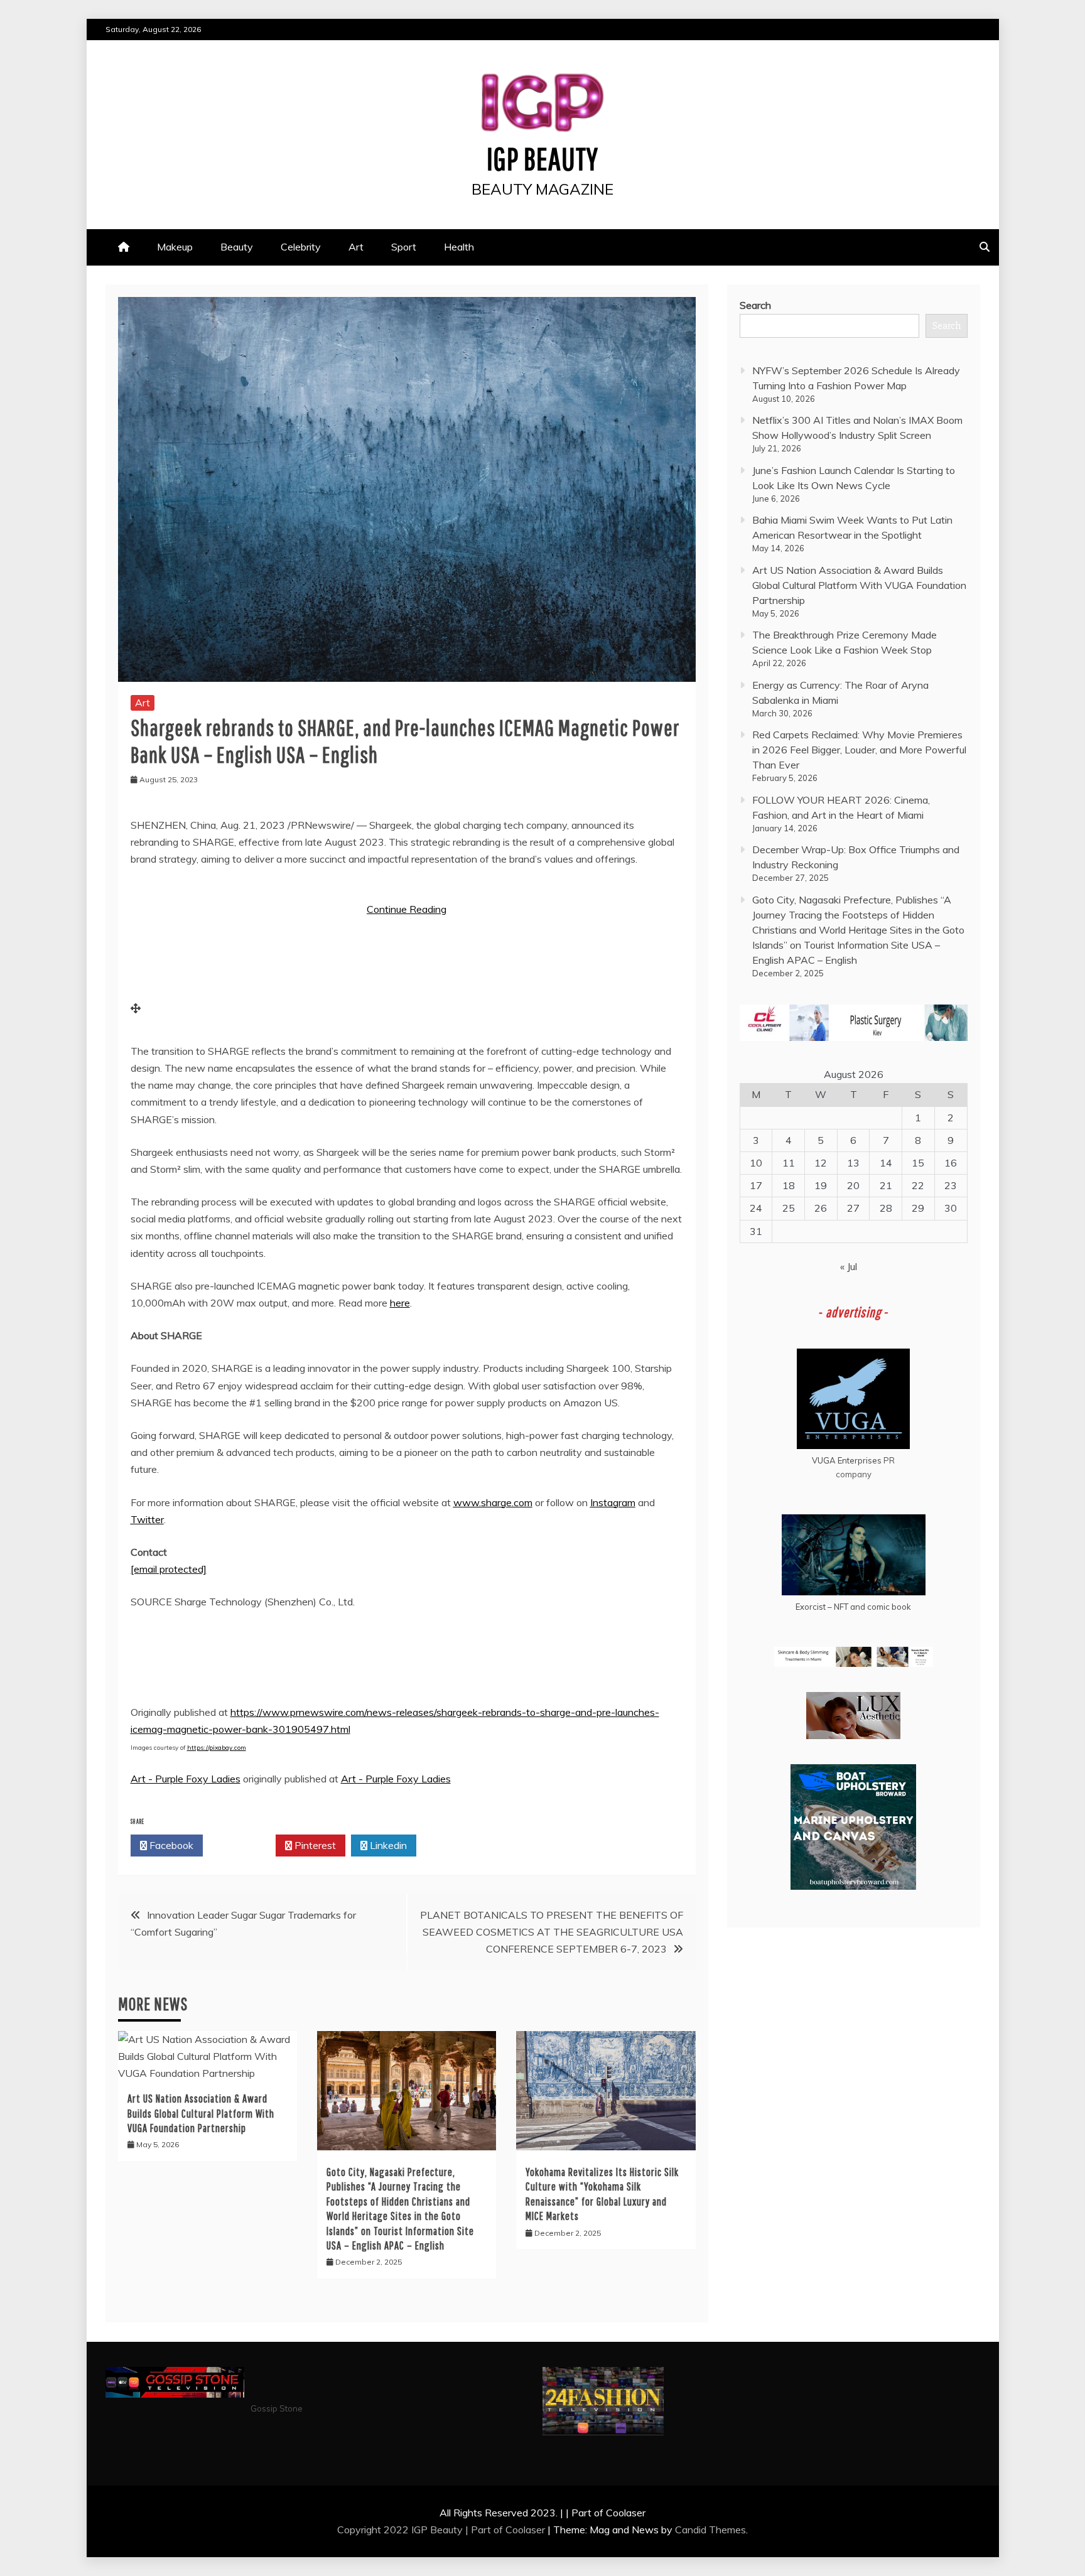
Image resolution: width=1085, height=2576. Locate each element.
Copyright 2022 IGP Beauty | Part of (421, 2530)
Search (755, 305)
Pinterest (314, 1845)
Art (356, 247)
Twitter (147, 1519)
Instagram (613, 1502)
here (400, 1303)
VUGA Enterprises (847, 1460)
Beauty (237, 247)
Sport (404, 247)
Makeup (175, 247)
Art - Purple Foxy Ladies (186, 1779)
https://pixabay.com (217, 1748)
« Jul (849, 1266)
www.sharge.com (493, 1502)
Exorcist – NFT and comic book (853, 1607)
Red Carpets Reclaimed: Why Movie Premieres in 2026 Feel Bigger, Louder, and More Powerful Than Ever (859, 750)
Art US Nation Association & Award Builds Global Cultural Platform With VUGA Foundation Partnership (201, 2113)
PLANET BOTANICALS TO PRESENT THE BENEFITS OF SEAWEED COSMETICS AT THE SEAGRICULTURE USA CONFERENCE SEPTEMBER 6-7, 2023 (552, 1932)
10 (756, 1163)
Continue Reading (407, 909)
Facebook (170, 1845)
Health (459, 247)
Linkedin (387, 1845)
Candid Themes (710, 2530)
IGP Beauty (542, 158)
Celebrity (301, 247)
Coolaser (525, 2530)
